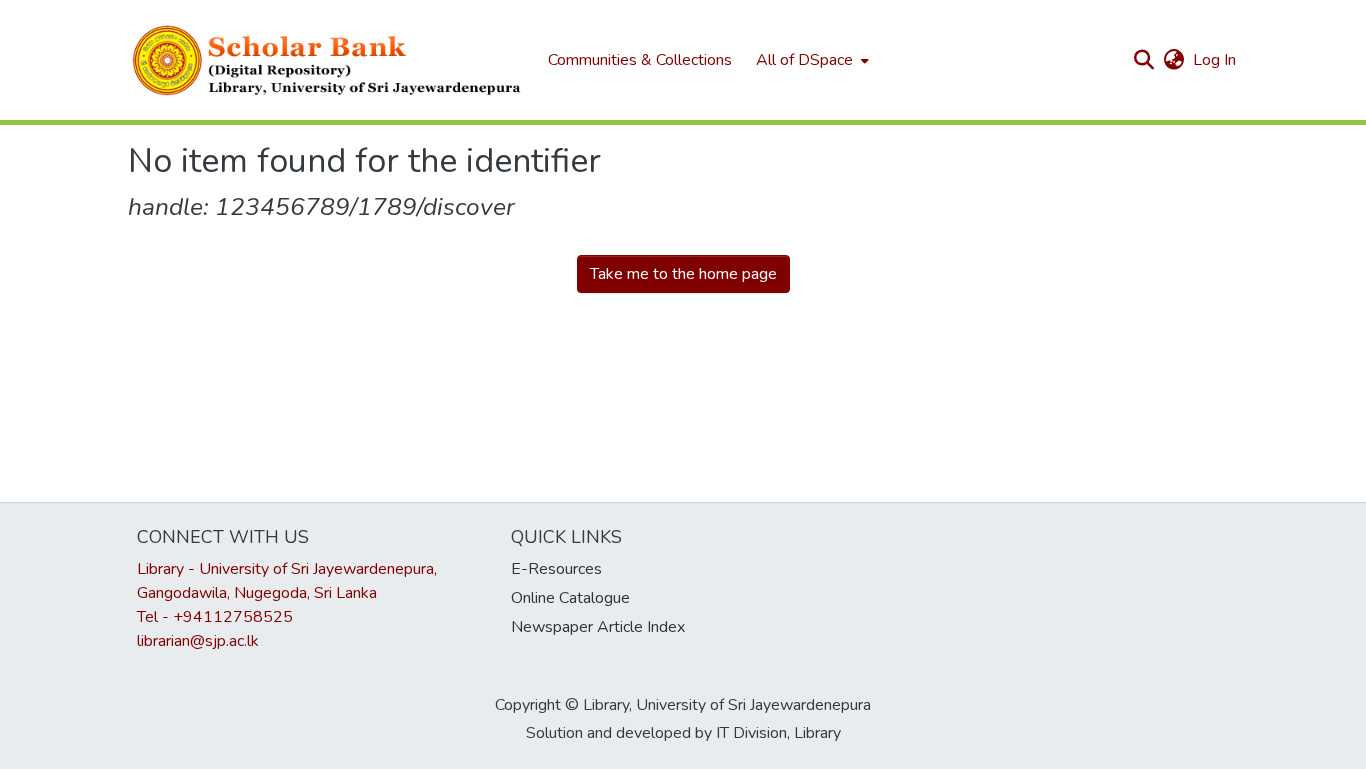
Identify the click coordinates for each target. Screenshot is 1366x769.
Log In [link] (1215, 60)
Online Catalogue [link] (570, 598)
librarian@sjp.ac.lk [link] (198, 641)
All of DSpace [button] (804, 60)
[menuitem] (810, 60)
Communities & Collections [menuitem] (640, 60)
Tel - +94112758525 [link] (215, 617)
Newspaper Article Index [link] (598, 627)
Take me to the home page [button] (683, 274)
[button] (328, 60)
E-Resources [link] (556, 569)
